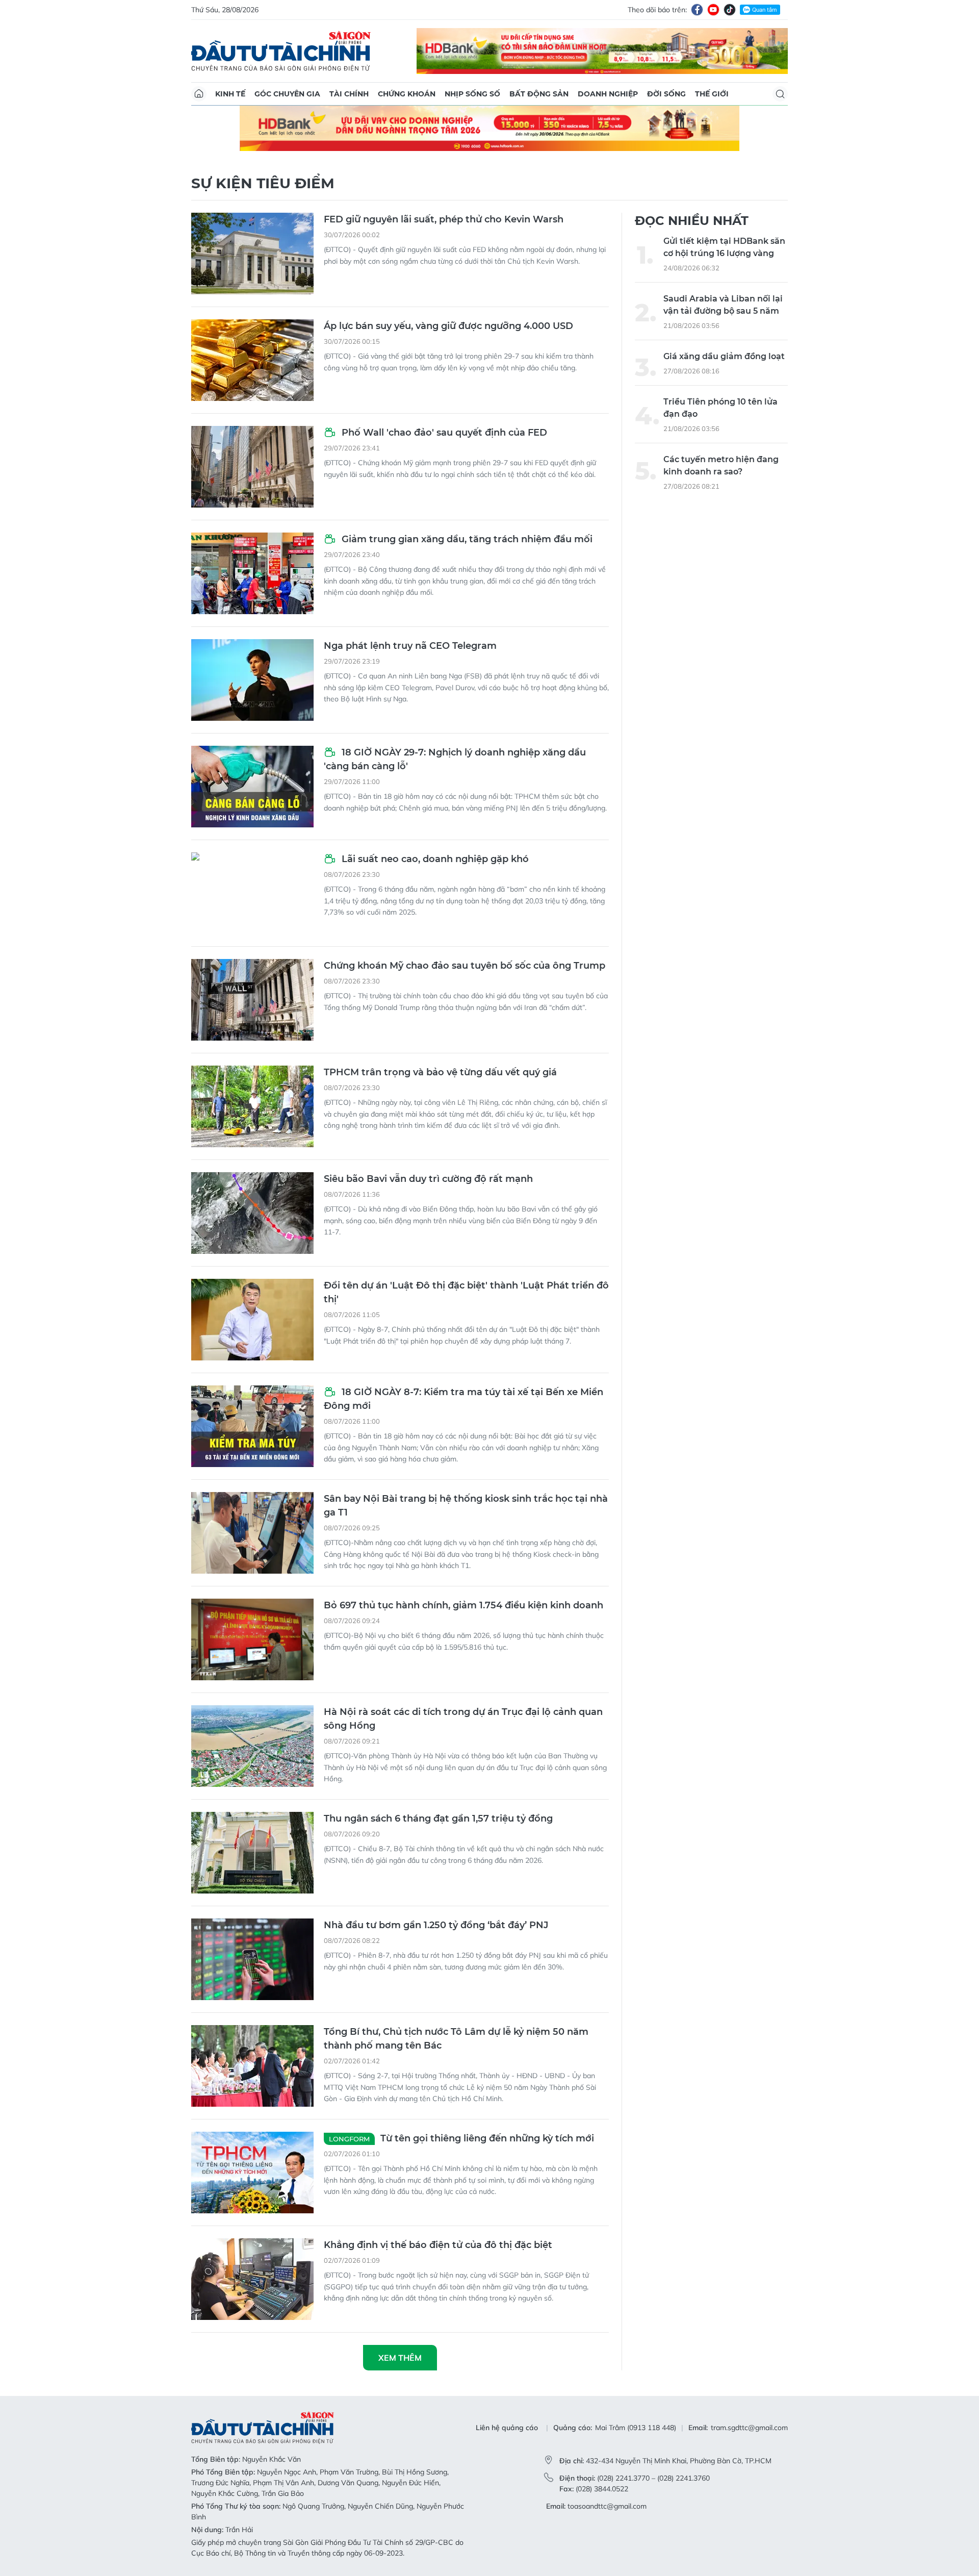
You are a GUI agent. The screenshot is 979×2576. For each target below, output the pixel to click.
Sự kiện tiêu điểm (263, 183)
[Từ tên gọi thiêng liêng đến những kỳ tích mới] (252, 2173)
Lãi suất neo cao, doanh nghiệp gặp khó (434, 859)
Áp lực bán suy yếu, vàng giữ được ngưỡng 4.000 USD (448, 326)
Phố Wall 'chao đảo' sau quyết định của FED (443, 433)
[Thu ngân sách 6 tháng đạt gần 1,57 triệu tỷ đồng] (252, 1853)
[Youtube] (713, 10)
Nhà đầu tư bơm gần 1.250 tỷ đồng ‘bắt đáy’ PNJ (436, 1925)
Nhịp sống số (472, 94)
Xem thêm (400, 2358)
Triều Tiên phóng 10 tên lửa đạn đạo (720, 408)
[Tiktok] (730, 10)
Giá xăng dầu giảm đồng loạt (724, 356)
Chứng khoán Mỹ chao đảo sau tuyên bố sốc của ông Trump (465, 966)
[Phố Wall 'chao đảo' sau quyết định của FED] (252, 467)
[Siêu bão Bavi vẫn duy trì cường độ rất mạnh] (252, 1213)
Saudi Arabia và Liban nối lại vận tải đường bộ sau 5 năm (723, 305)
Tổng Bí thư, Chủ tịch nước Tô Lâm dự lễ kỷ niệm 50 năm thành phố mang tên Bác (456, 2039)
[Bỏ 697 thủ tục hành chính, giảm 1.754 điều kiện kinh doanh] (252, 1639)
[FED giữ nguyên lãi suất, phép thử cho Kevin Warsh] (252, 254)
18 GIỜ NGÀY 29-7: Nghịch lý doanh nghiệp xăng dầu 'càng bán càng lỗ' (455, 759)
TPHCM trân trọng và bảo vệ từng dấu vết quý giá (440, 1072)
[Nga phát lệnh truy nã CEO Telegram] (252, 680)
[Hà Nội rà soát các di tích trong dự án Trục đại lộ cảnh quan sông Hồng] (252, 1746)
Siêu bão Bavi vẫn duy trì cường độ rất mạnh (428, 1179)
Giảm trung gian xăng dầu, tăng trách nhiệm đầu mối (466, 539)
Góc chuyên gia (287, 94)
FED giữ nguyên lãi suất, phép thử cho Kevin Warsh (444, 219)
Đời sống (666, 94)
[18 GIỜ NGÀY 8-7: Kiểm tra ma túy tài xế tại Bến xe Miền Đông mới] (252, 1426)
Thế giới (712, 94)
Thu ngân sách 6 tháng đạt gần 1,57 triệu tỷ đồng (438, 1819)
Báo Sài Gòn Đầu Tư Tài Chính (281, 51)
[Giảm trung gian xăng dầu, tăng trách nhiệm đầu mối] (252, 573)
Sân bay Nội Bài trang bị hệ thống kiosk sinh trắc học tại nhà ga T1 (466, 1506)
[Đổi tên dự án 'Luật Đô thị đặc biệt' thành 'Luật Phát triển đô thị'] (252, 1320)
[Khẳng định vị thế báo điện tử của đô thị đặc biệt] (252, 2279)
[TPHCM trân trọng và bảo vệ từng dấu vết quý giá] (252, 1106)
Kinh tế (230, 94)
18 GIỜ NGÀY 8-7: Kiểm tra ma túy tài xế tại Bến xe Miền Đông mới (463, 1399)
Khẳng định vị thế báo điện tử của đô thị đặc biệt (438, 2245)
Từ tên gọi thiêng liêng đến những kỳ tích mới (461, 2138)
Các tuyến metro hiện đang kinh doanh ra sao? (721, 465)
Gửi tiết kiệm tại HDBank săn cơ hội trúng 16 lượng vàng (724, 247)
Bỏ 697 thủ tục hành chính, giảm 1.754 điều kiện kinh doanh (463, 1605)
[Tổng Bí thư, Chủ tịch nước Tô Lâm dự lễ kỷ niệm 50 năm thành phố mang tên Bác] (252, 2066)
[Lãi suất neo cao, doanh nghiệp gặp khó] (252, 893)
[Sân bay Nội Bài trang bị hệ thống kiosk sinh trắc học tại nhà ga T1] (252, 1533)
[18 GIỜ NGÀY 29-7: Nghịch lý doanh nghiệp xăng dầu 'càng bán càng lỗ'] (252, 787)
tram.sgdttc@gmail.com (749, 2428)
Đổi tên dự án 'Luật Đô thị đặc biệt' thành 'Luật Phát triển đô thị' (466, 1292)
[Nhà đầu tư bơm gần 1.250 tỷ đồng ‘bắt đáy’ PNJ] (252, 1959)
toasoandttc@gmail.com (607, 2506)
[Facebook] (697, 10)
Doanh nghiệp (608, 94)
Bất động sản (539, 94)
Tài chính (349, 94)
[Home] (199, 94)
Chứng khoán (407, 94)
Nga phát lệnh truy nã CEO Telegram (410, 646)
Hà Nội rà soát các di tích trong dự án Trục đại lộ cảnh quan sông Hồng (463, 1719)
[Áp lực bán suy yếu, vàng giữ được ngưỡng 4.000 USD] (252, 360)
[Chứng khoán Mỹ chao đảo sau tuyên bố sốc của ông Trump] (252, 1000)
